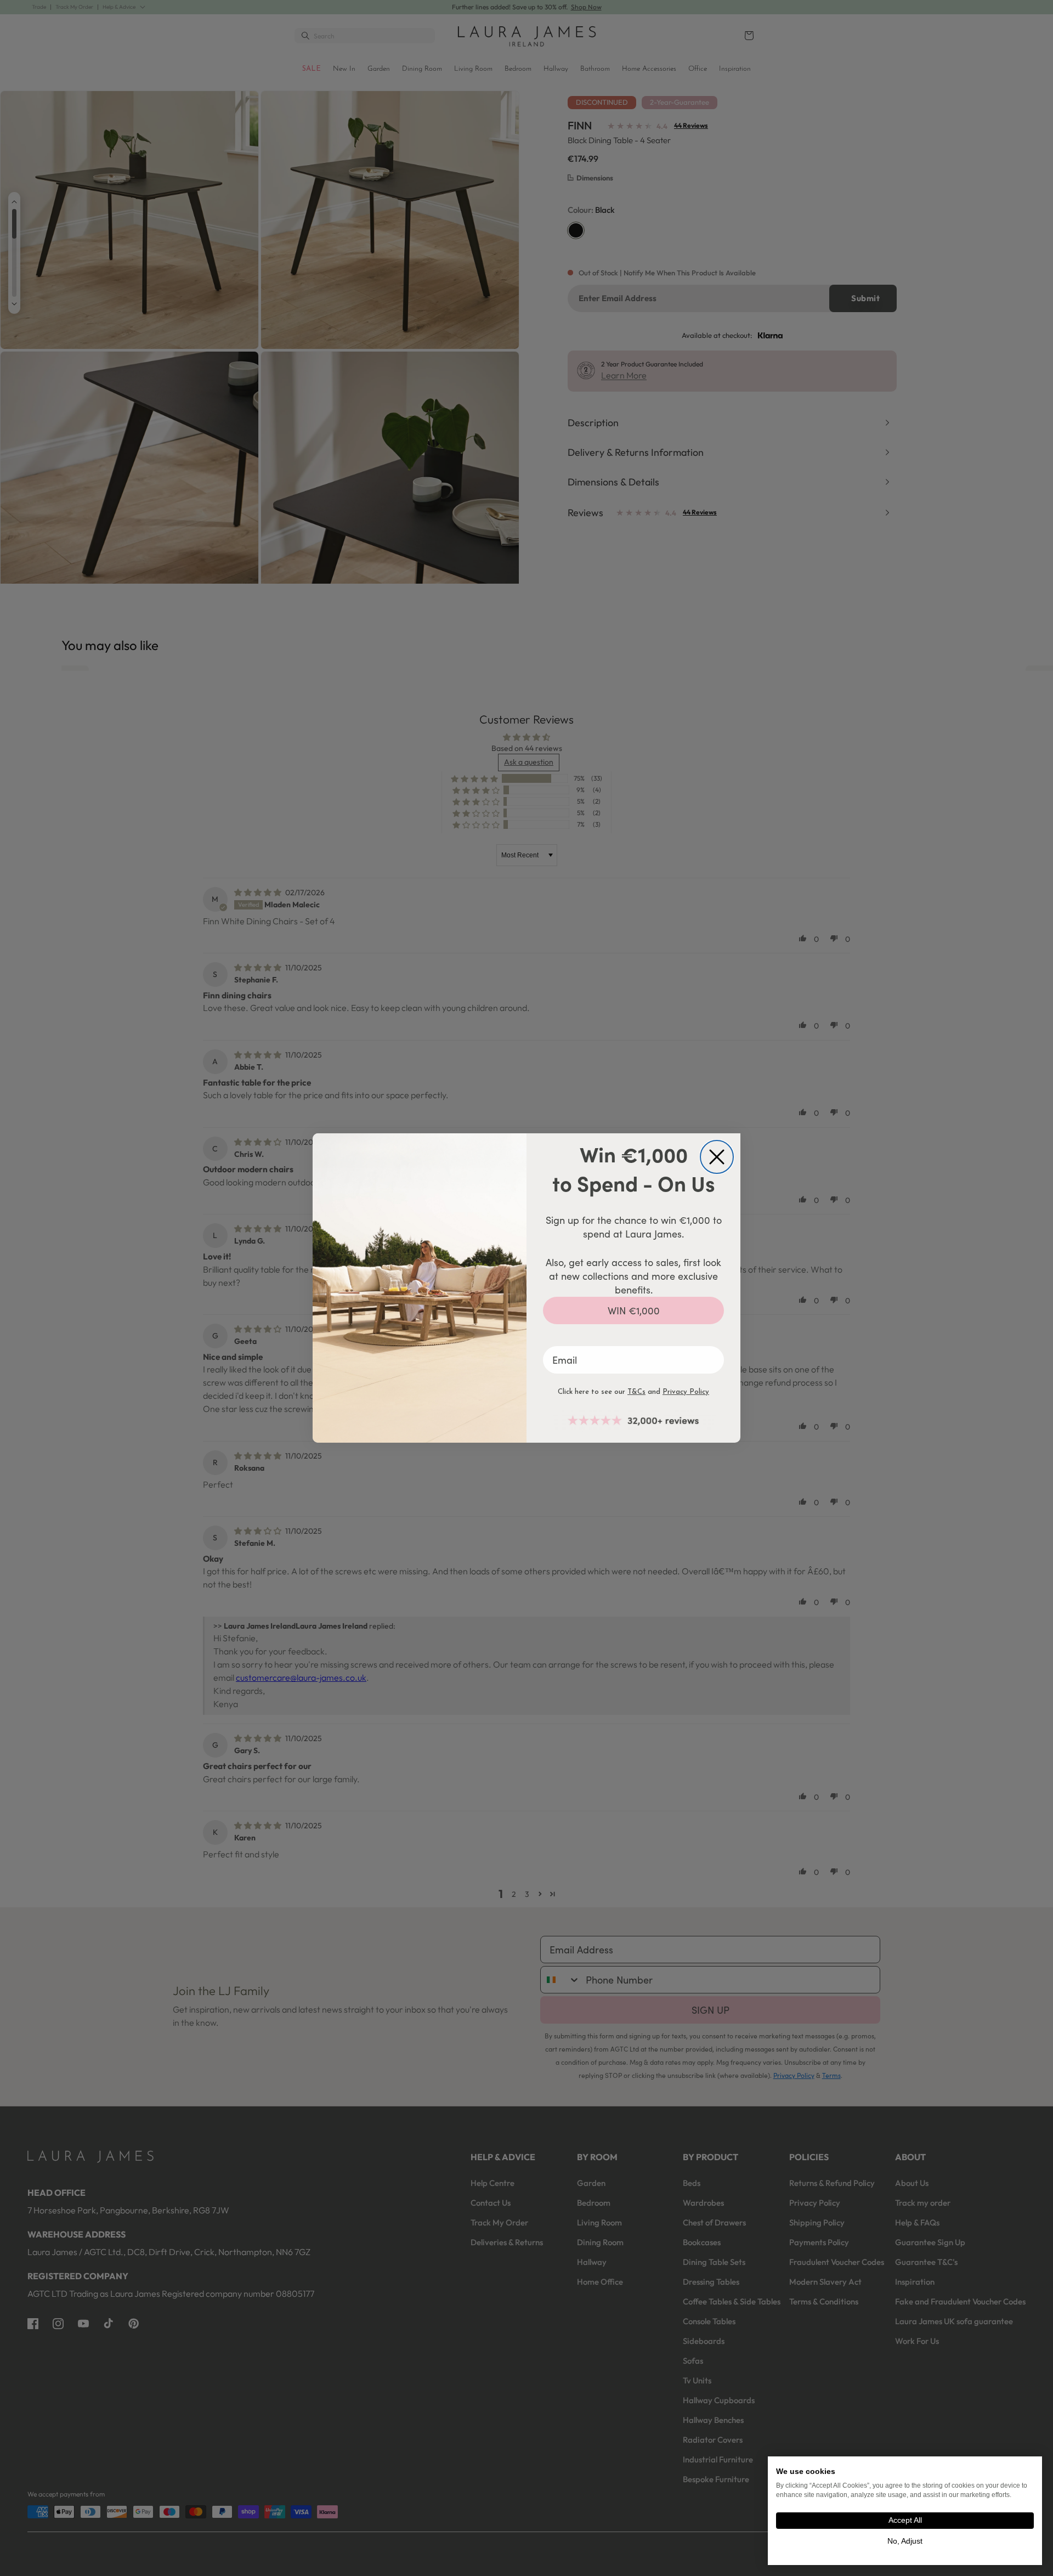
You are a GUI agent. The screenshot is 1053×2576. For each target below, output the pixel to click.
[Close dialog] (717, 1157)
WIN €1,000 (634, 1310)
